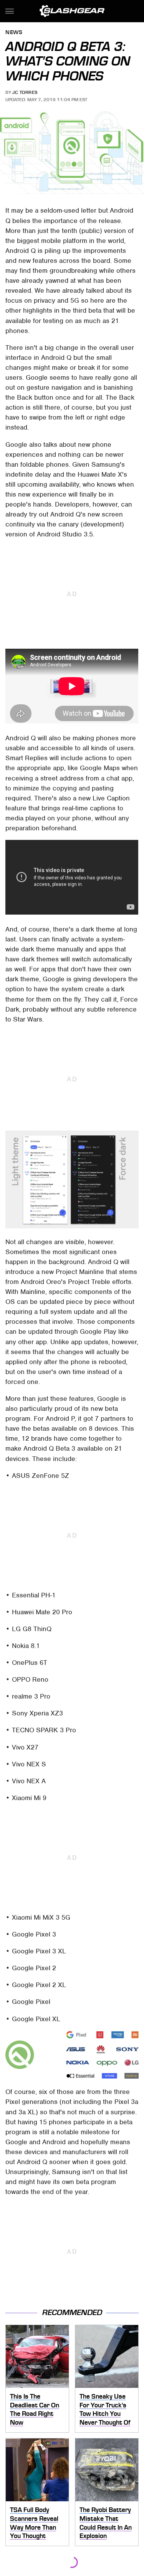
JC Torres (25, 92)
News (14, 33)
